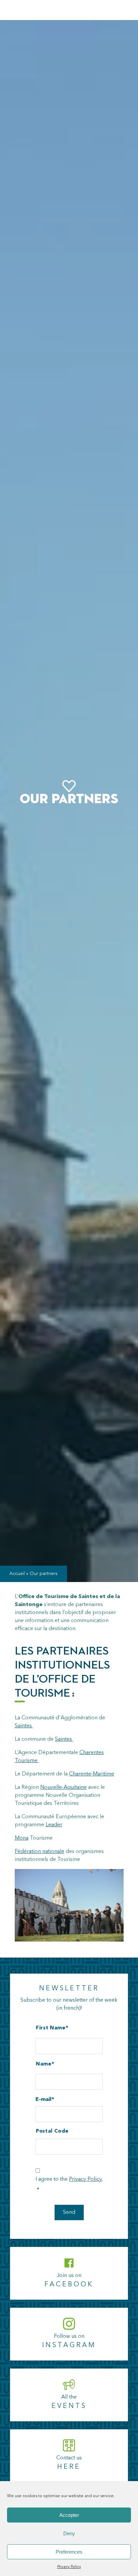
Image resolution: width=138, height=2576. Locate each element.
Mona (22, 1838)
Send (69, 2212)
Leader (54, 1825)
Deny (69, 2533)
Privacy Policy (69, 2567)
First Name (51, 2028)
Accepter (69, 2515)
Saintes (24, 1726)
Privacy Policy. (86, 2179)
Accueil (17, 1574)
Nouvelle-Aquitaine (63, 1787)
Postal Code (52, 2131)
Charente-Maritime (92, 1774)
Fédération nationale (40, 1852)
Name (44, 2064)
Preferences (69, 2552)
